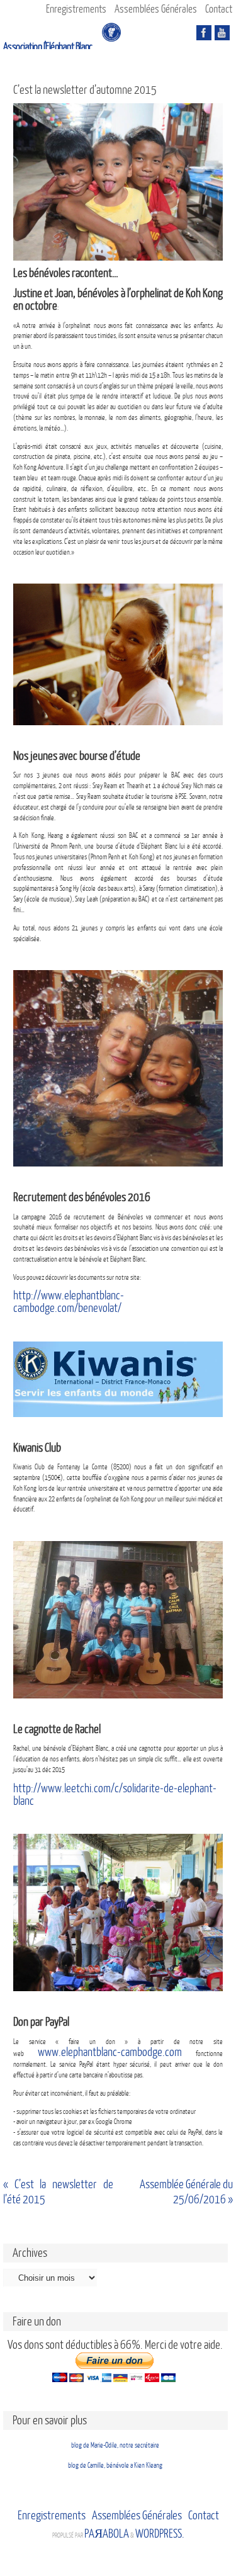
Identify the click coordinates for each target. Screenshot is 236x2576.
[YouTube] (222, 33)
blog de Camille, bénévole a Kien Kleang (115, 2466)
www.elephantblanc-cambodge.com (110, 2052)
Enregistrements (76, 9)
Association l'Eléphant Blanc (48, 47)
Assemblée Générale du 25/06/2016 (186, 2192)
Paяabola (107, 2534)
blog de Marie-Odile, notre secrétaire (115, 2445)
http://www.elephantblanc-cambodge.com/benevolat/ (69, 1302)
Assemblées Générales (156, 9)
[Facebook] (204, 33)
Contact (219, 9)
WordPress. (160, 2534)
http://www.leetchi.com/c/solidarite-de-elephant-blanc (115, 1795)
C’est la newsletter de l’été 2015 (58, 2192)
